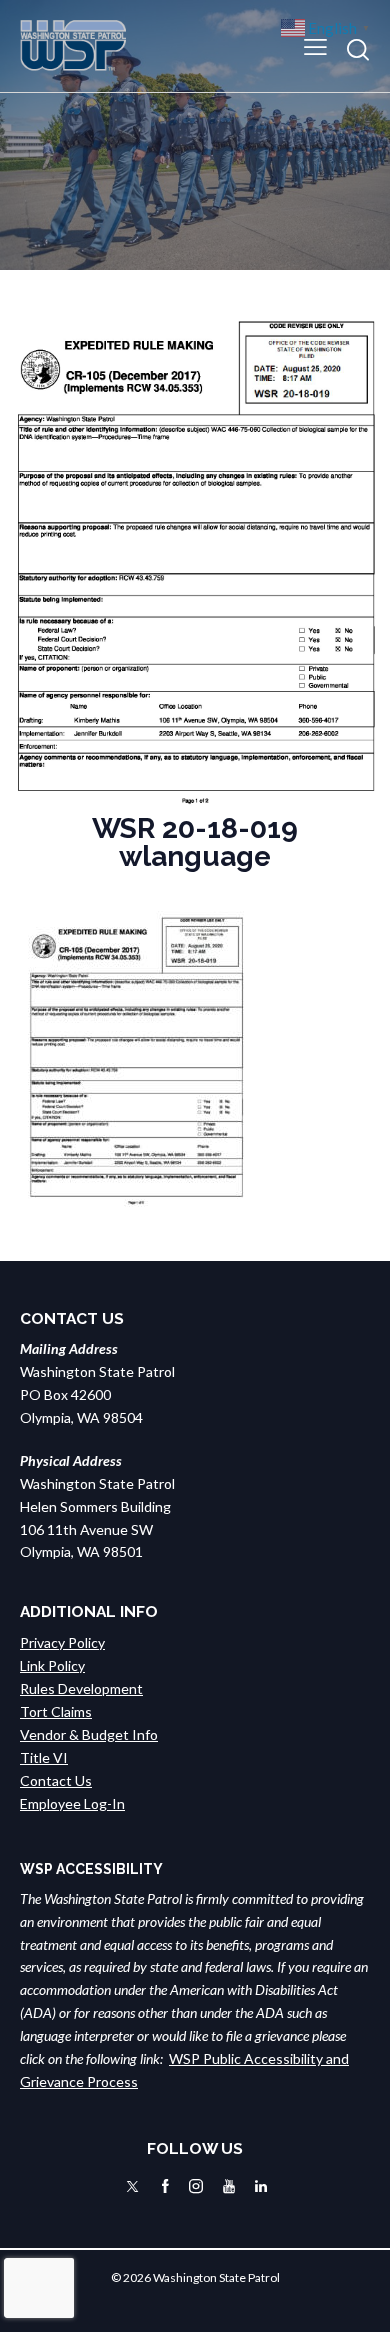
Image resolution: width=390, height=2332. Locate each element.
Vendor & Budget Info (89, 1734)
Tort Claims (56, 1711)
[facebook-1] (165, 2186)
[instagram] (196, 2186)
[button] (315, 45)
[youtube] (229, 2186)
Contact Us (56, 1780)
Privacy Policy (62, 1642)
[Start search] (358, 49)
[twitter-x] (132, 2186)
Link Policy (52, 1665)
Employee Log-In (72, 1803)
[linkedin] (261, 2186)
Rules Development (81, 1688)
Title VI (44, 1757)
